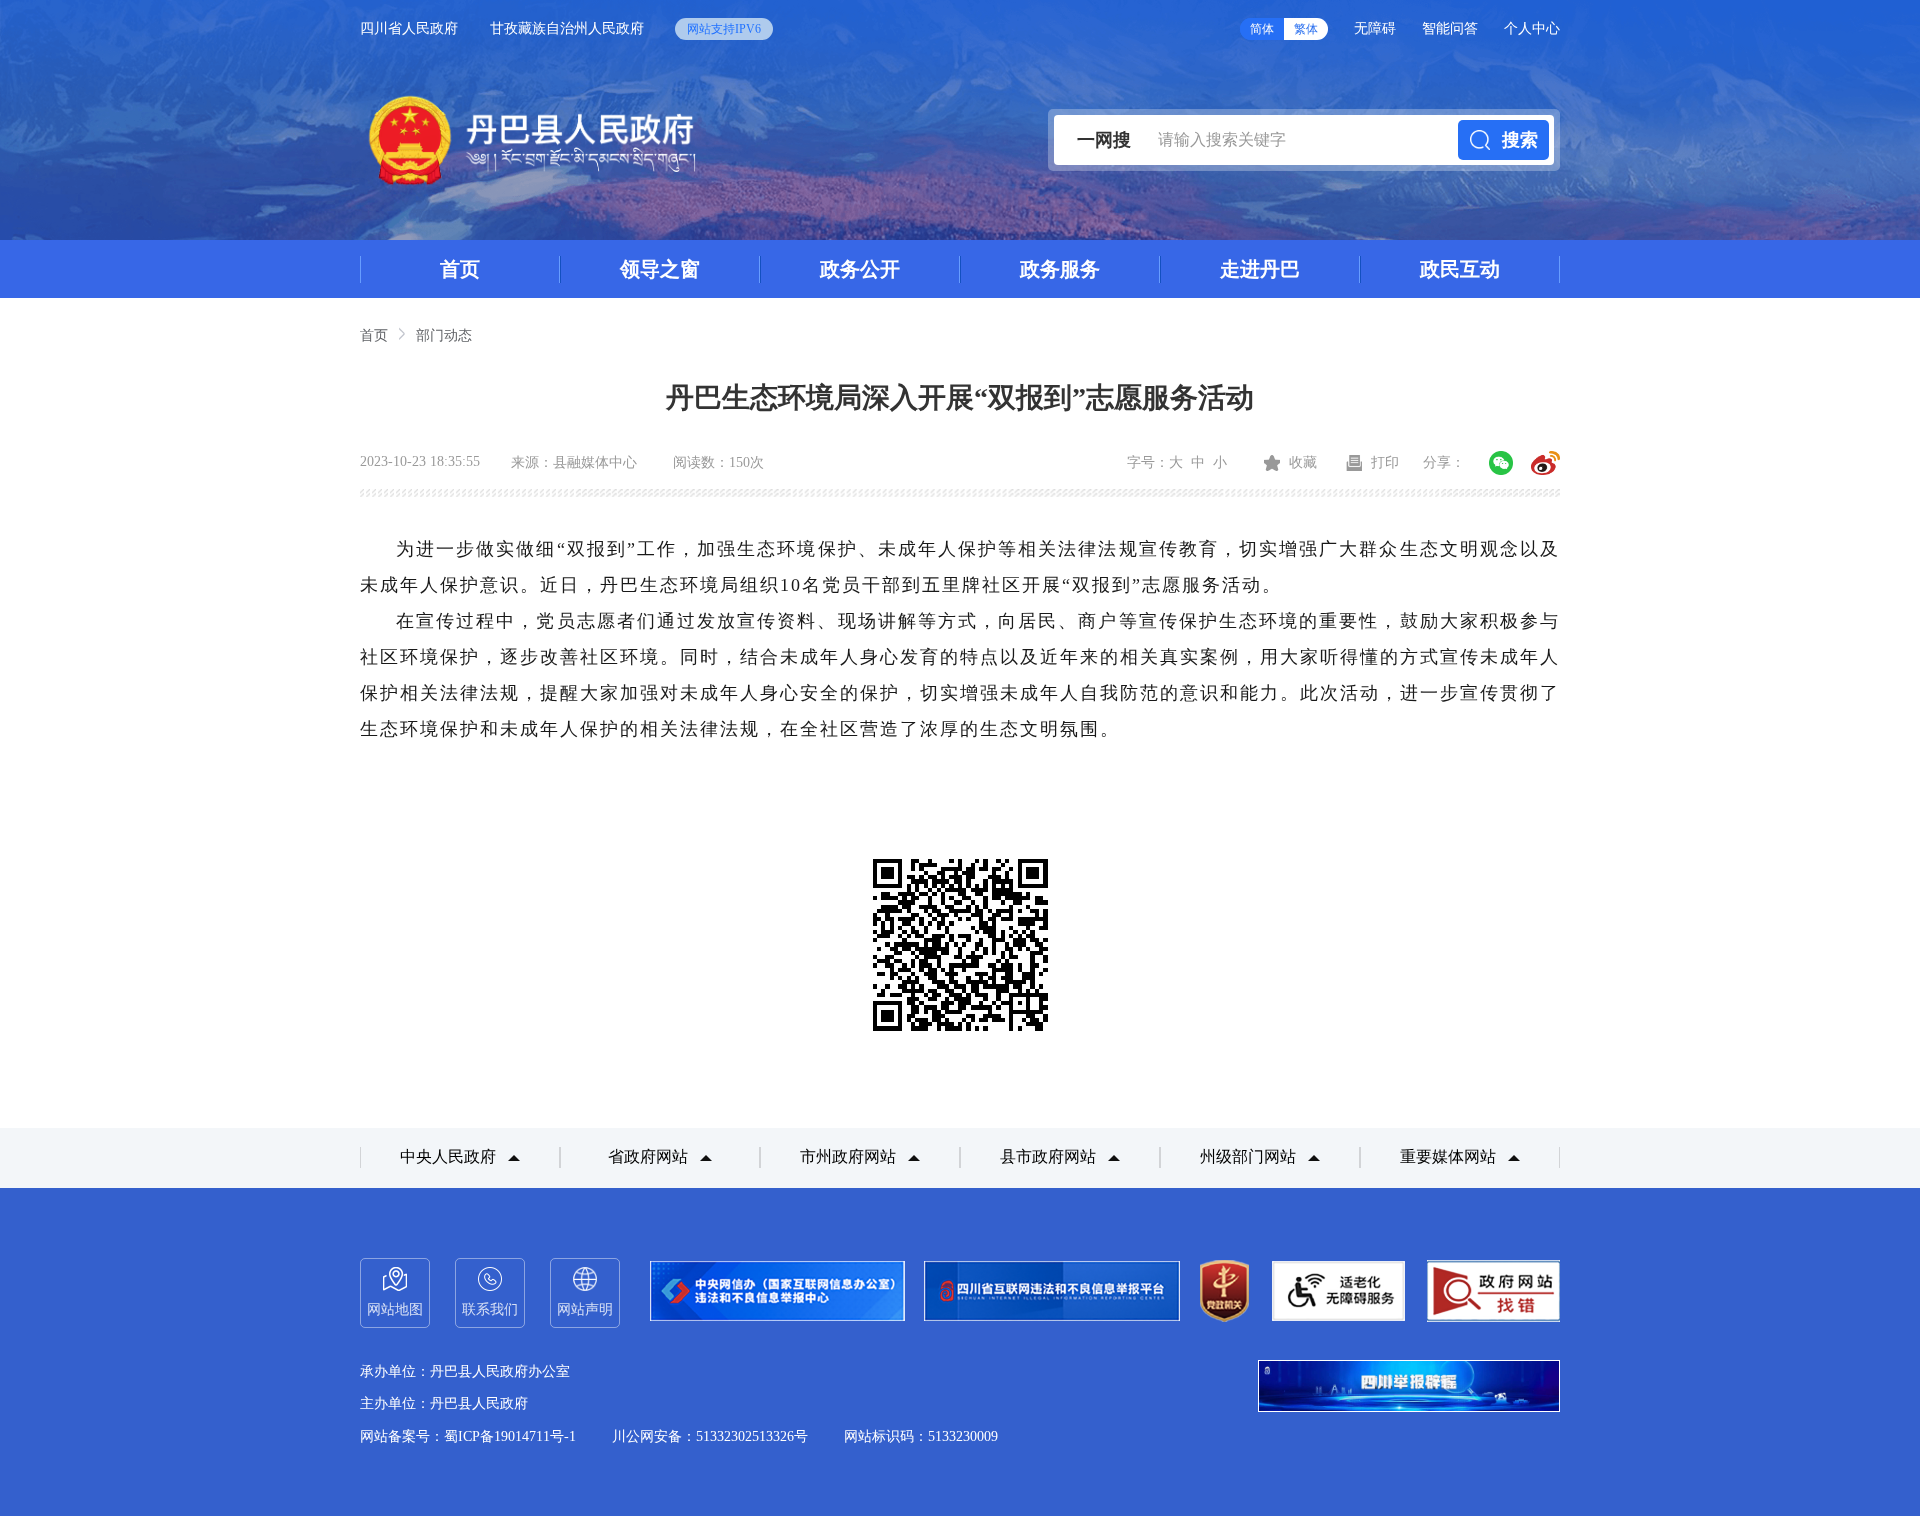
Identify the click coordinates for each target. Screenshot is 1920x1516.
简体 (1262, 29)
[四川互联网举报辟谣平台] (1409, 1388)
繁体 (1306, 29)
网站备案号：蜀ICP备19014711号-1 (468, 1436)
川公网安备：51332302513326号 (710, 1436)
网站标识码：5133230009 (921, 1436)
